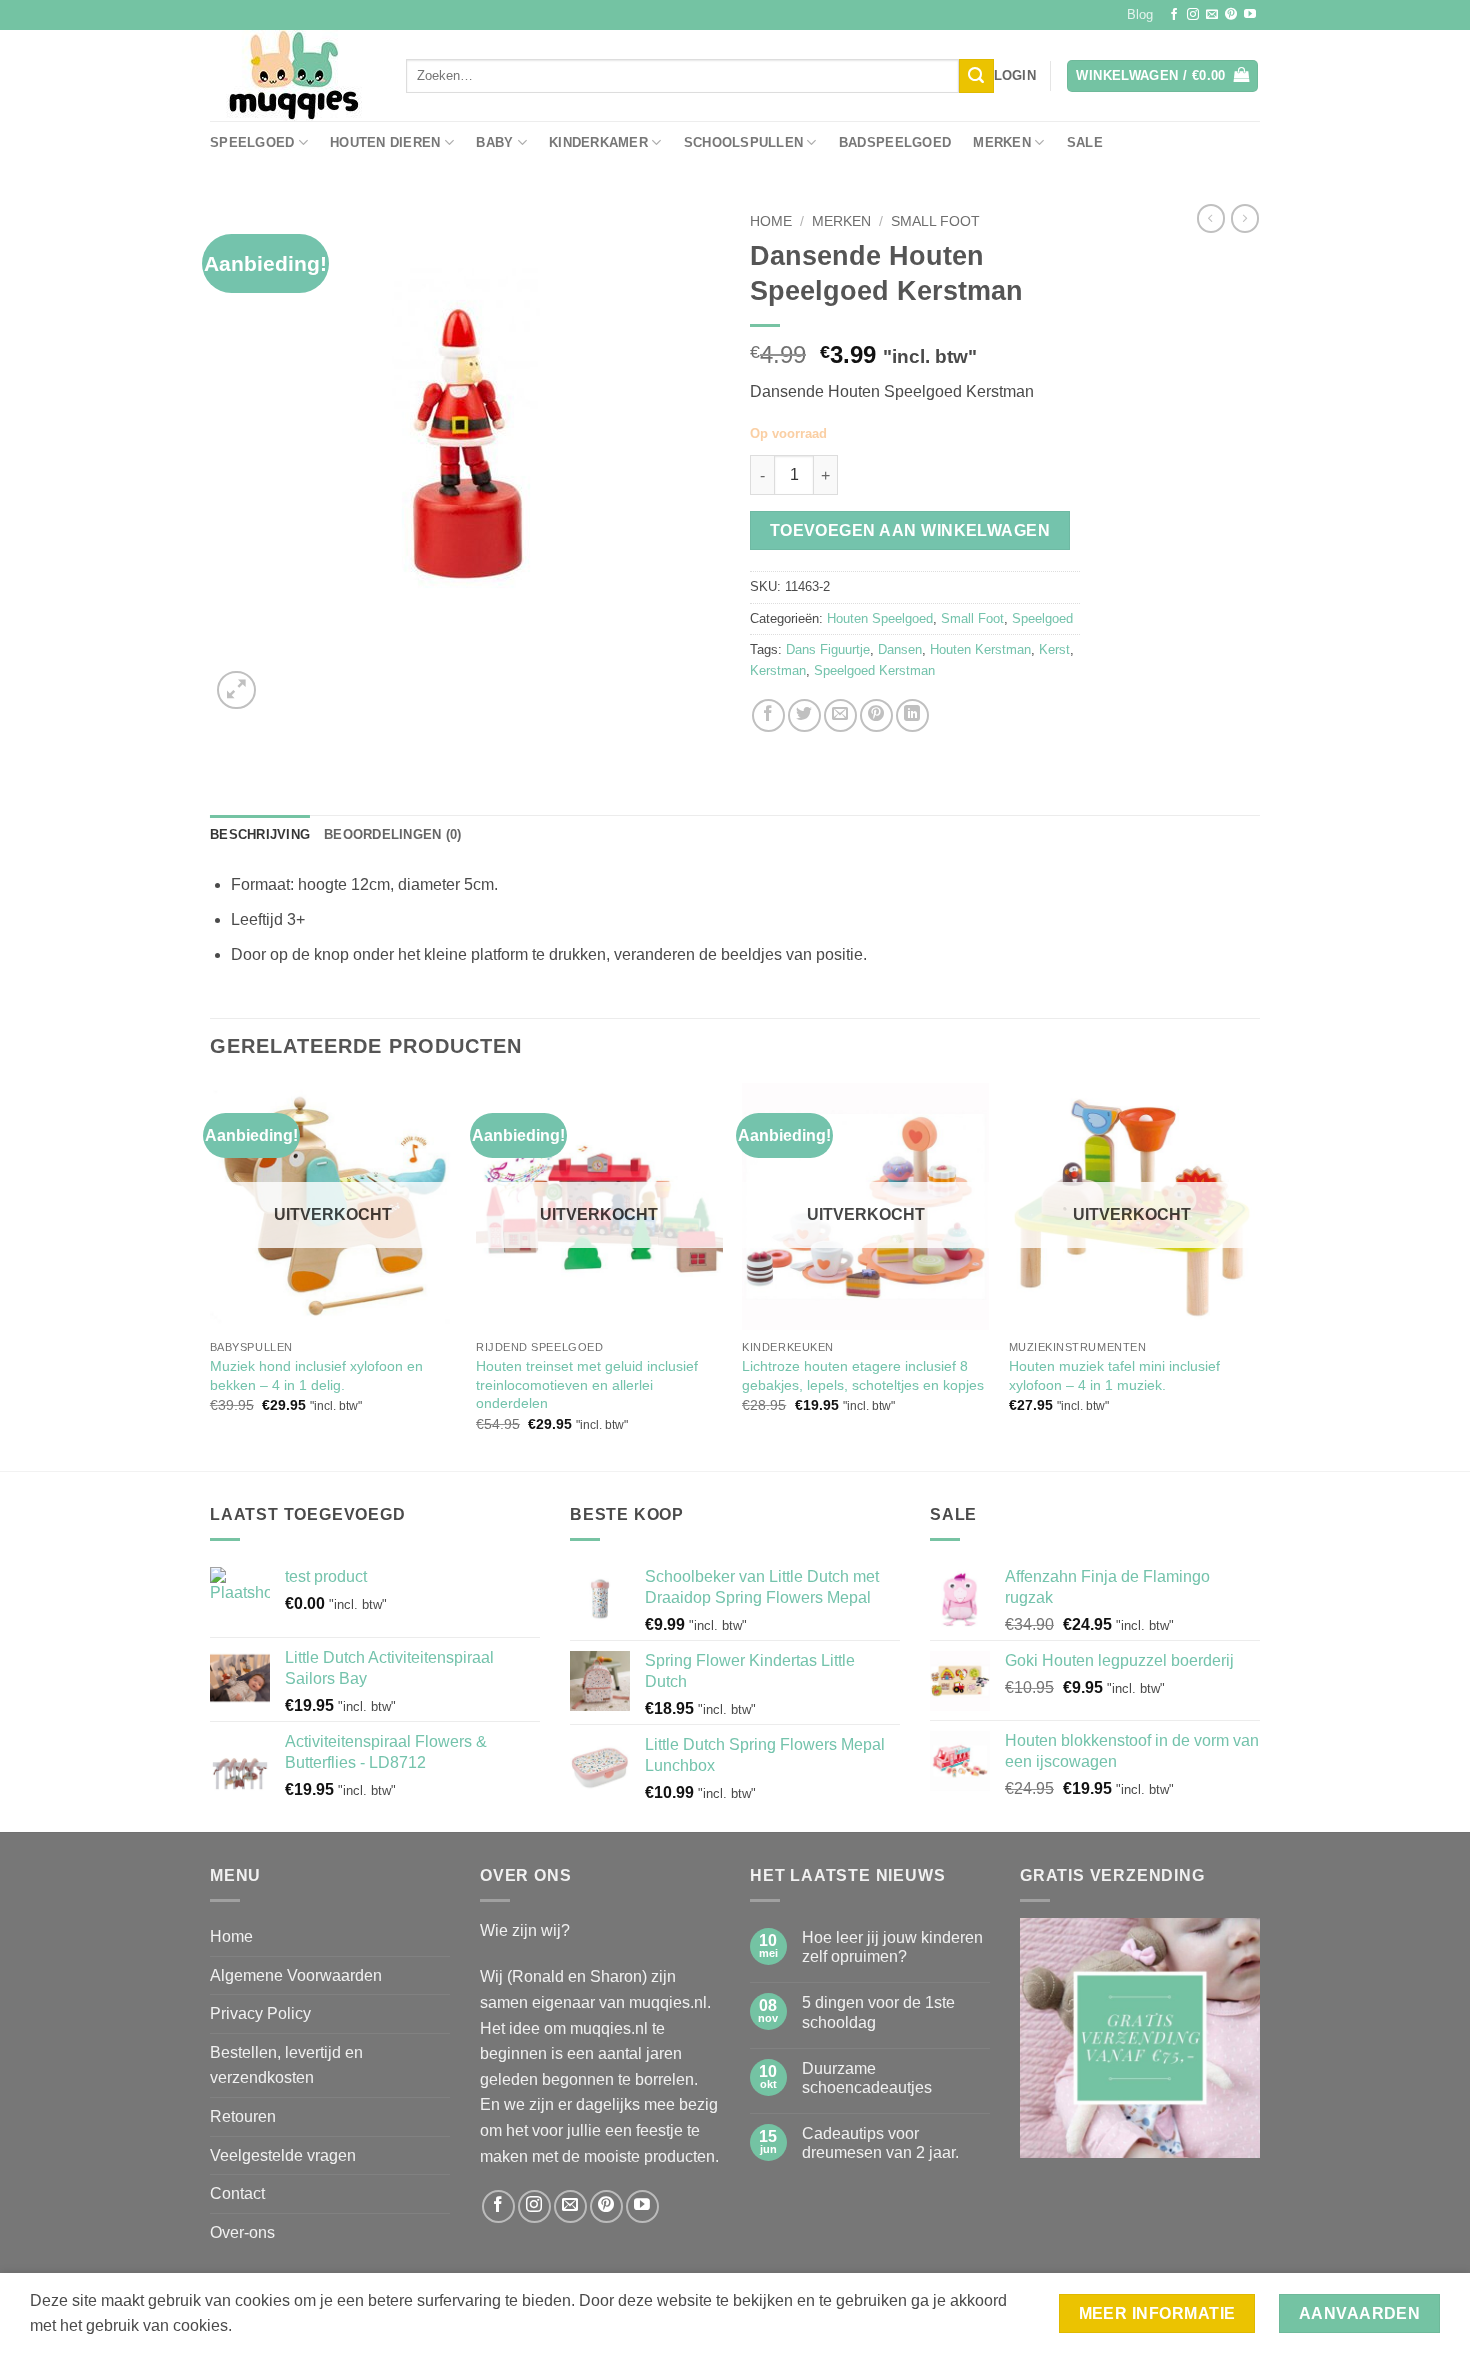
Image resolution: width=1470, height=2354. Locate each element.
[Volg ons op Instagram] (1193, 15)
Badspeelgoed (895, 142)
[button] (1015, 76)
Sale (1085, 142)
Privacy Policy (260, 2013)
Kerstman (778, 670)
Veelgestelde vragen (283, 2155)
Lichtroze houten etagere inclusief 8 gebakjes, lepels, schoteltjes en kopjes (863, 1375)
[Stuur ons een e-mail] (1212, 15)
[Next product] (1211, 218)
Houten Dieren (385, 142)
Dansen (900, 649)
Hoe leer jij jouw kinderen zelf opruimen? (892, 1947)
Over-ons (242, 2232)
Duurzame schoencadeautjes (867, 2078)
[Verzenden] (976, 76)
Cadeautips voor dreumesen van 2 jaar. (880, 2143)
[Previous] (211, 1275)
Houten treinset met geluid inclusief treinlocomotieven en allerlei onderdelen (587, 1384)
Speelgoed (252, 142)
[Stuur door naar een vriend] (840, 715)
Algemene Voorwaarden (296, 1975)
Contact (237, 2193)
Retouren (243, 2116)
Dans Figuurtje (828, 649)
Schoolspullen (743, 142)
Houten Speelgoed (880, 618)
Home (771, 221)
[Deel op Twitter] (804, 715)
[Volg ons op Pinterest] (1231, 15)
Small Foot (935, 221)
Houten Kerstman (980, 649)
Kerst (1054, 649)
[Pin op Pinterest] (876, 715)
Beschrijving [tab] (260, 834)
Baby (494, 142)
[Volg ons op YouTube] (1250, 15)
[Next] (1254, 1275)
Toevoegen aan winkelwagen (910, 530)
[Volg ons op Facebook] (1174, 15)
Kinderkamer (598, 142)
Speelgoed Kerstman (874, 670)
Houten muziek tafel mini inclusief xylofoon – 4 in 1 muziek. (1114, 1375)
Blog (1140, 14)
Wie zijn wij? (525, 1930)
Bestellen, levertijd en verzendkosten (286, 2065)
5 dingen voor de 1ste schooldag (878, 2012)
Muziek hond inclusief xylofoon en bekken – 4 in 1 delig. (316, 1375)
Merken (1002, 142)
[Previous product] (1245, 218)
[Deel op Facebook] (768, 715)
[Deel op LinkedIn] (912, 715)
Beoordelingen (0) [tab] (392, 834)
